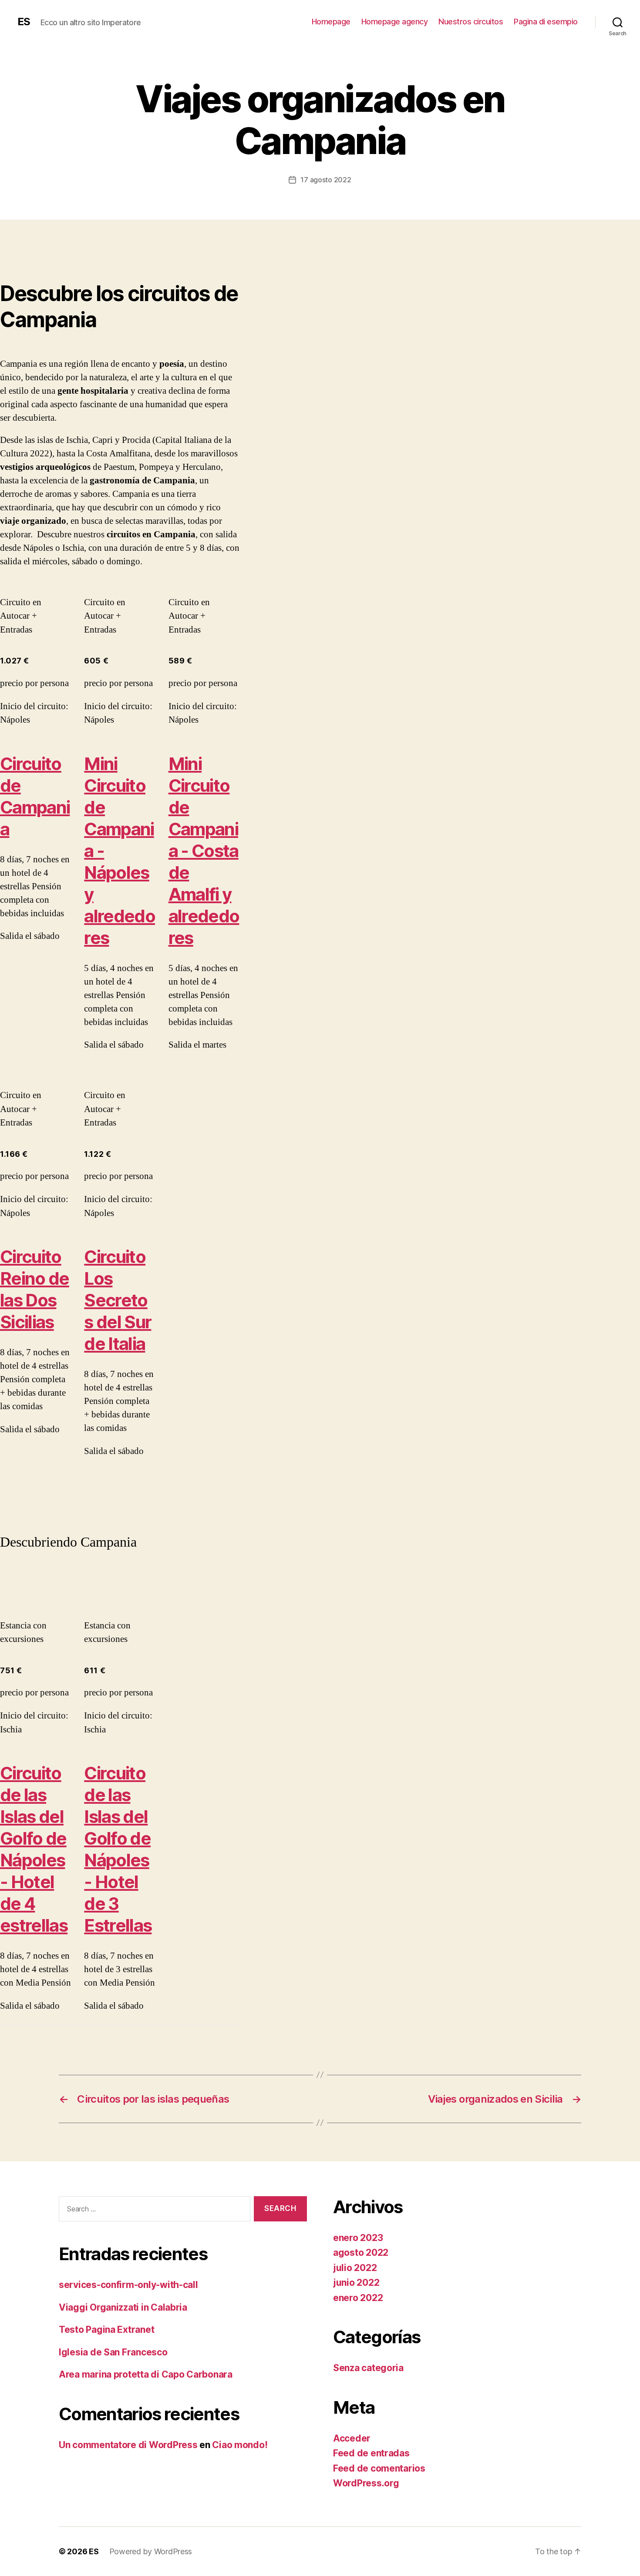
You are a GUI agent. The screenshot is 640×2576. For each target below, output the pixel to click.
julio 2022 (355, 2268)
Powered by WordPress (151, 2551)
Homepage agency (395, 22)
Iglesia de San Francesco (113, 2352)
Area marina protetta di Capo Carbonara (146, 2374)
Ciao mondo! (240, 2445)
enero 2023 (358, 2238)
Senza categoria (368, 2368)
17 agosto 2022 (326, 180)
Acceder (352, 2438)
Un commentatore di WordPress (128, 2445)
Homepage (331, 22)
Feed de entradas (371, 2453)
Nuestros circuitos (471, 22)
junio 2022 (356, 2283)
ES (24, 22)
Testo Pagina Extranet (106, 2330)
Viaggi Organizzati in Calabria (123, 2307)
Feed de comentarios (379, 2468)
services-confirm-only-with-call (128, 2285)
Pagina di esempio (546, 22)
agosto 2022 (361, 2253)
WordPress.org (366, 2483)
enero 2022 (358, 2298)
